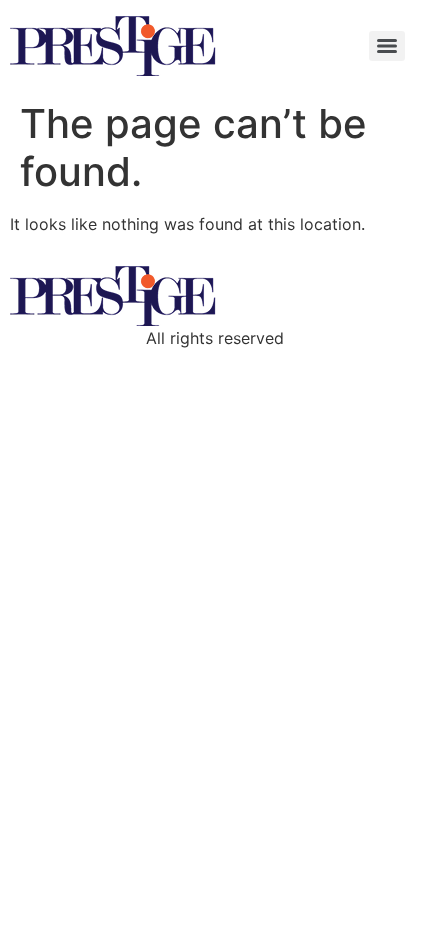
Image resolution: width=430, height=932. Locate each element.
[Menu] (387, 46)
